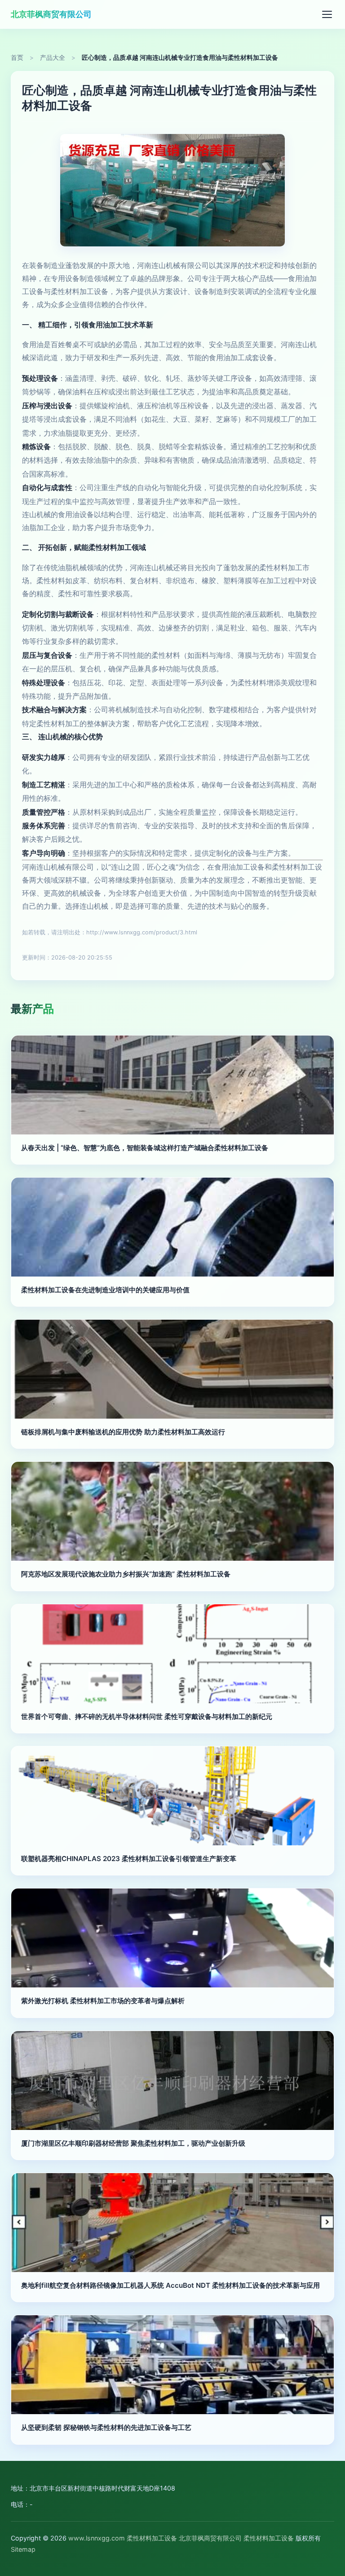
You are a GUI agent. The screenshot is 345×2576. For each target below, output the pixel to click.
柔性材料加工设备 (152, 2538)
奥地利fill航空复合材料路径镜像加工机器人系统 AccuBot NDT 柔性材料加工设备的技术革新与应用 (170, 2285)
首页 (17, 58)
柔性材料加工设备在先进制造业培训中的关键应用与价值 (105, 1290)
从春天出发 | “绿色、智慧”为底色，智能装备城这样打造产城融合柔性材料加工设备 (145, 1148)
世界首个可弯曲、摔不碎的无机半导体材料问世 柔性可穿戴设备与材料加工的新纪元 (147, 1717)
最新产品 (32, 1009)
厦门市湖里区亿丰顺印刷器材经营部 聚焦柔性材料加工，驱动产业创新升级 (133, 2143)
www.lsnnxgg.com (97, 2538)
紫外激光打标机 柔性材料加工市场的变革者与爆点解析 (103, 2001)
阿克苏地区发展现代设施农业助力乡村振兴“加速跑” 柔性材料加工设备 (126, 1574)
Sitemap (23, 2549)
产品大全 (53, 58)
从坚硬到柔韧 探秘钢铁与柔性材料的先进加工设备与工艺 (106, 2427)
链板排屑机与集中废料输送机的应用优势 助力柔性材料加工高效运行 (123, 1432)
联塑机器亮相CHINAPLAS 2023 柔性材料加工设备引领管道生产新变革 (129, 1859)
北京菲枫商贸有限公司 (51, 14)
